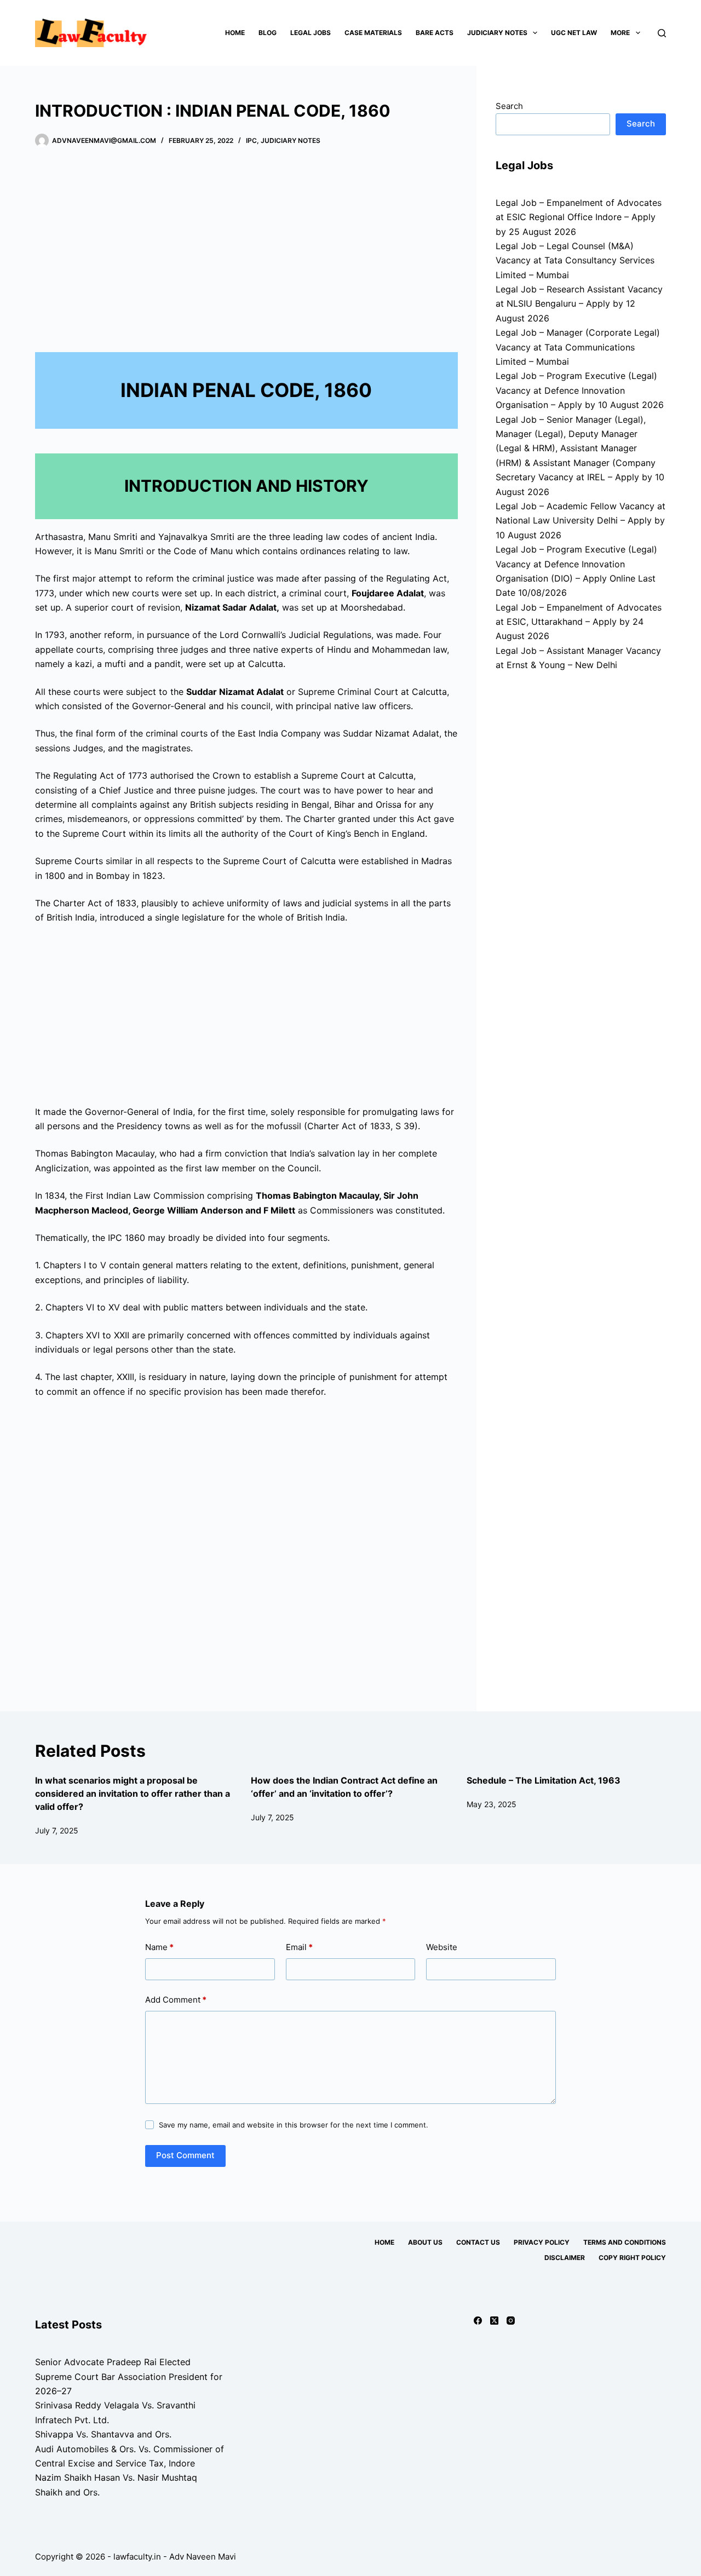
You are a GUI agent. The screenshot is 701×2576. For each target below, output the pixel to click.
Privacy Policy (542, 2242)
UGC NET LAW (574, 33)
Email (299, 1947)
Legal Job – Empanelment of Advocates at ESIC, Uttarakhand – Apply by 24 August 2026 (579, 622)
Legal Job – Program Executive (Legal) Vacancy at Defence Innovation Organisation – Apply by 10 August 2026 (580, 390)
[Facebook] (478, 2321)
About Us (425, 2242)
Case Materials (373, 33)
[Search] (662, 33)
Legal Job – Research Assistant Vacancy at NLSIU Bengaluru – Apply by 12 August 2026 (579, 304)
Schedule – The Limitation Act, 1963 (544, 1780)
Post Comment (185, 2155)
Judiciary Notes (497, 33)
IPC (251, 140)
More (620, 33)
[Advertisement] (246, 246)
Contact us (478, 2242)
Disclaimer (565, 2258)
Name (159, 1947)
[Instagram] (511, 2321)
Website (442, 1947)
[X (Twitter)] (494, 2321)
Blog (268, 33)
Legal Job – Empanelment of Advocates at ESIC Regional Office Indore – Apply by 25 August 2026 (579, 217)
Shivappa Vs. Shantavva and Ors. (103, 2434)
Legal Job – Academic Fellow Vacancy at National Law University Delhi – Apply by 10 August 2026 (581, 521)
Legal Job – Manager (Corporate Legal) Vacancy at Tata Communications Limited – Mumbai (578, 347)
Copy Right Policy (632, 2258)
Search (509, 106)
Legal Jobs (311, 33)
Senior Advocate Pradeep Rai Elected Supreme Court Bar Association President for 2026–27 (129, 2376)
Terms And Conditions (625, 2242)
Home (235, 33)
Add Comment (176, 2000)
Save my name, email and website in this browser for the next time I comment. (294, 2125)
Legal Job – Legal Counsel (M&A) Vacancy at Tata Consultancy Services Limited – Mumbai (575, 260)
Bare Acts (435, 33)
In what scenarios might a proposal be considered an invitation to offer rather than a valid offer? (133, 1793)
